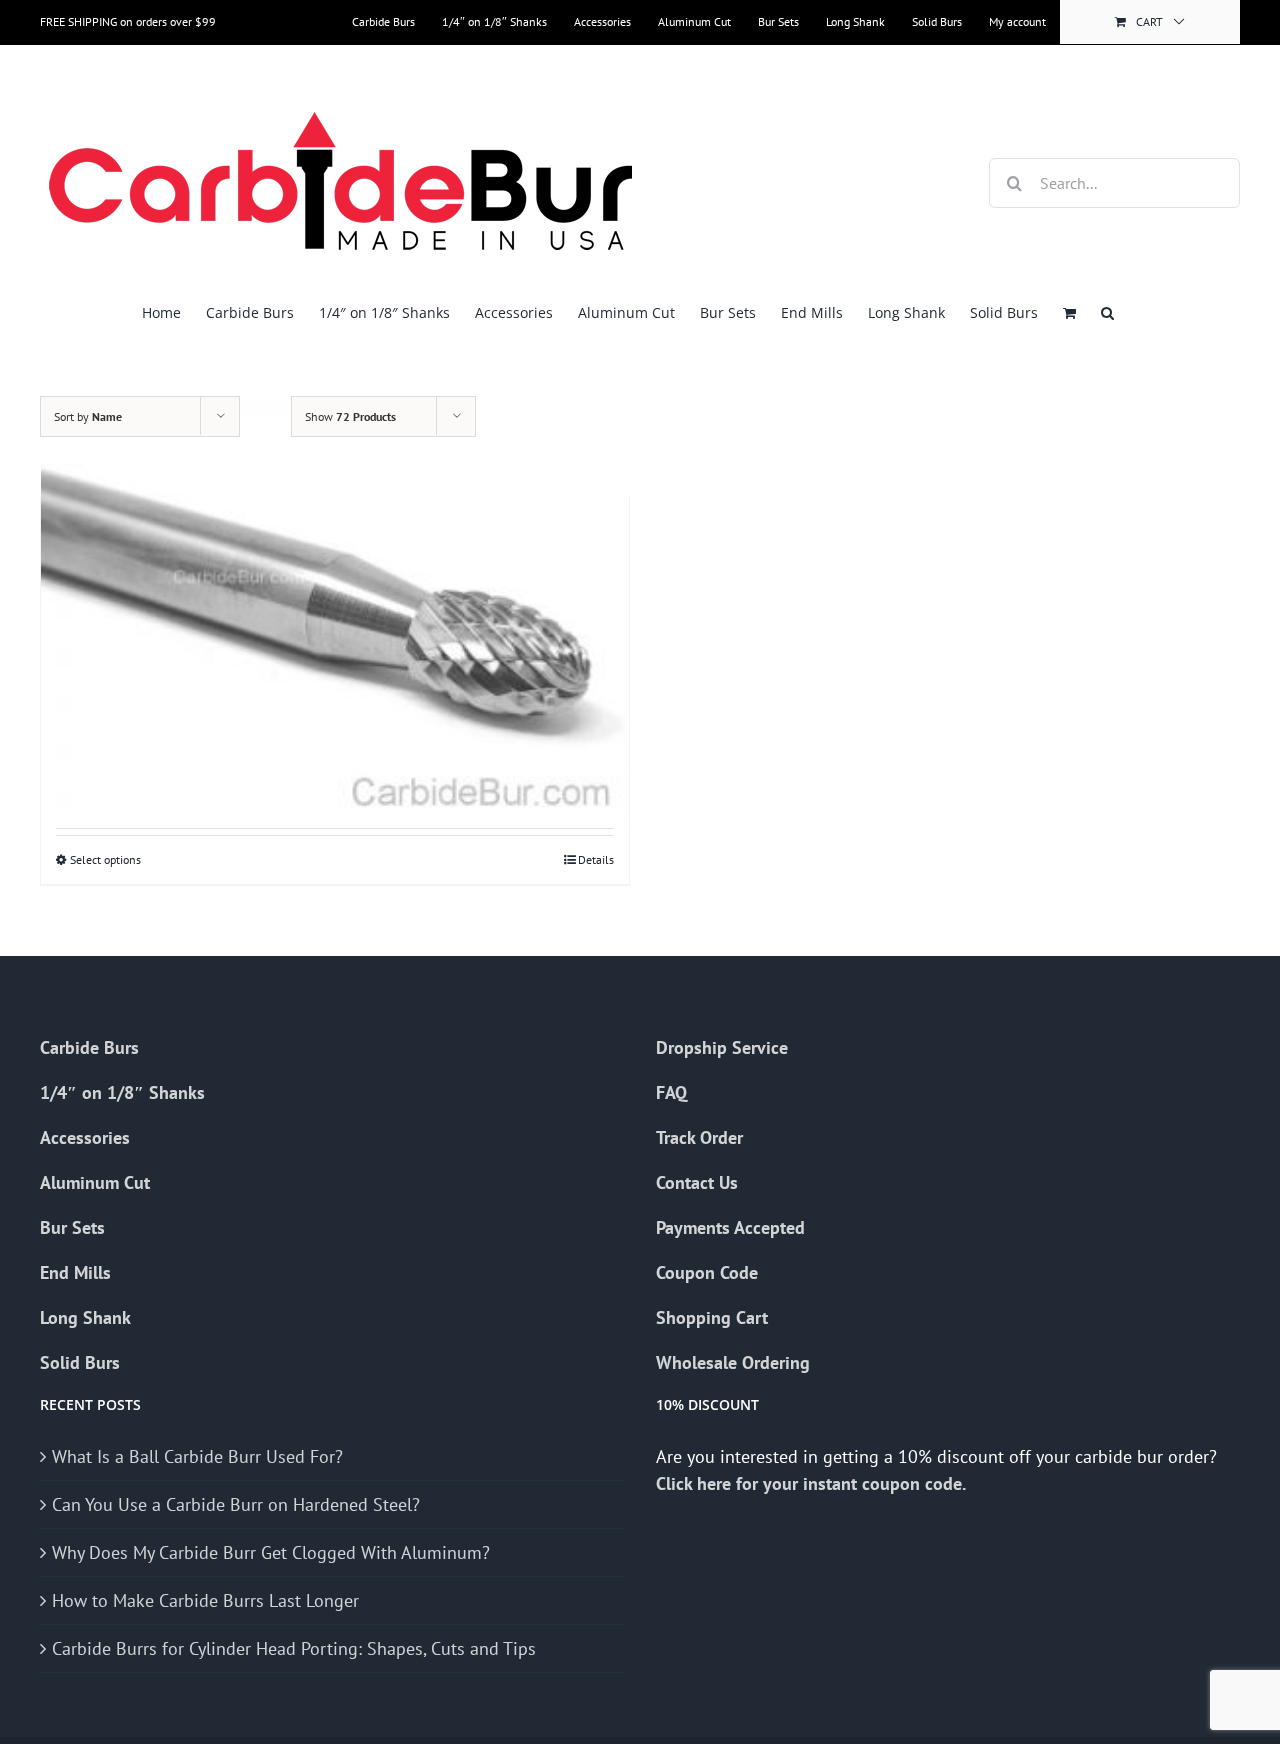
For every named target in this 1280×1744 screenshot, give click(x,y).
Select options (105, 859)
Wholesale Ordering (733, 1362)
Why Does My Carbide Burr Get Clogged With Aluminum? (271, 1552)
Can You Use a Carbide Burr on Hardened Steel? (236, 1504)
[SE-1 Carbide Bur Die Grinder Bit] (335, 604)
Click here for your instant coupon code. (813, 1483)
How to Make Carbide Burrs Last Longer (205, 1600)
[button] (1107, 312)
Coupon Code (707, 1272)
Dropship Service (722, 1047)
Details (596, 859)
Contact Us (697, 1182)
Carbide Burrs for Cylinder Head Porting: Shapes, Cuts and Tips (294, 1648)
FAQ (671, 1092)
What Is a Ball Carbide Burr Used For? (197, 1456)
